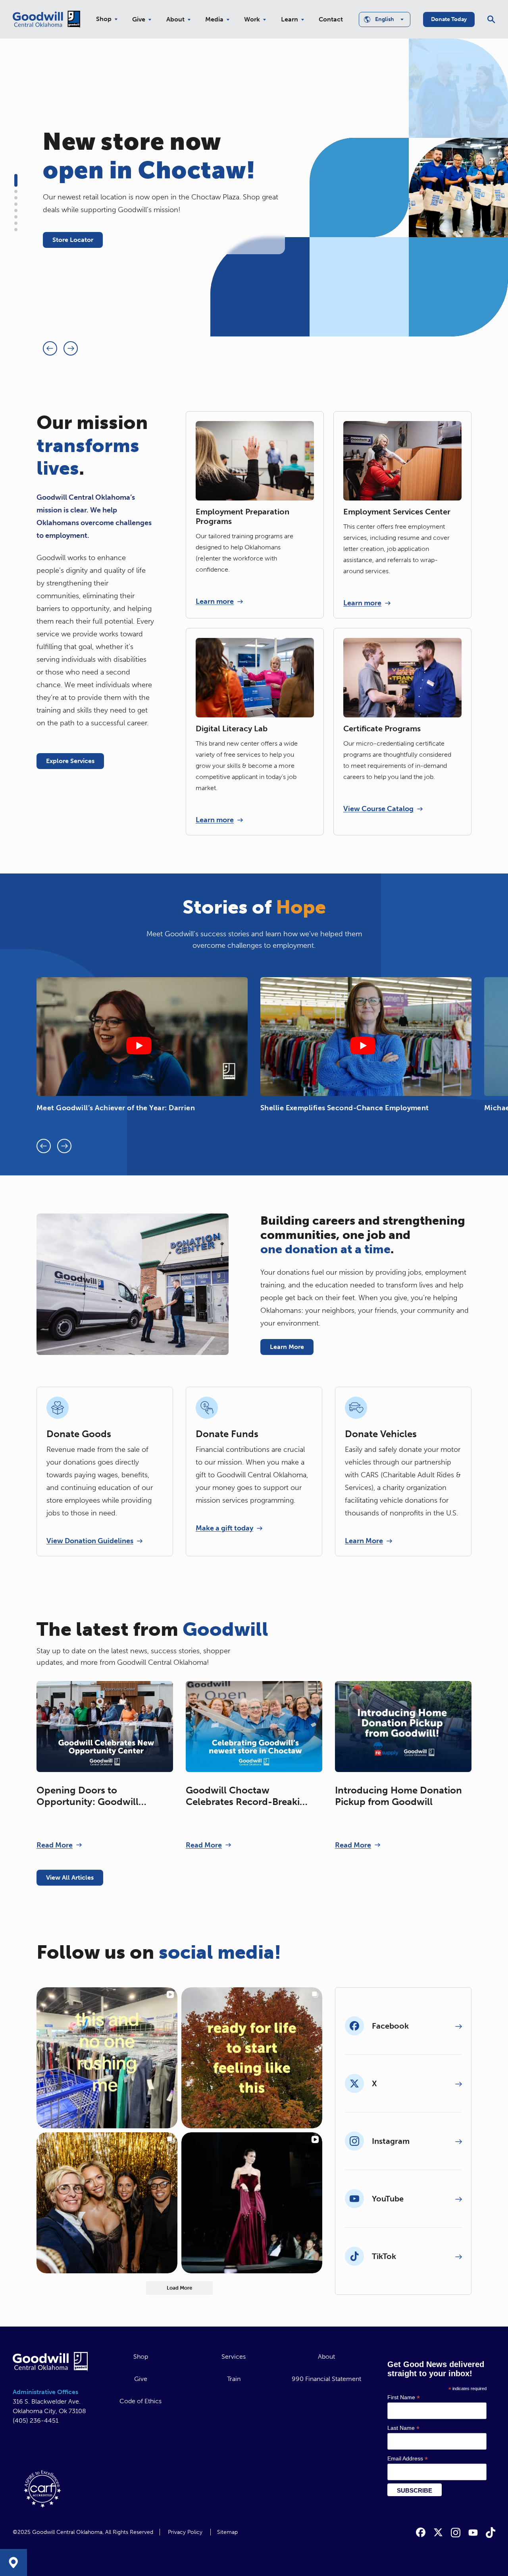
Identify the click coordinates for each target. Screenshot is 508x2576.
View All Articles (70, 1877)
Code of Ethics (140, 2401)
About (175, 19)
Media (214, 19)
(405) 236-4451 (36, 2420)
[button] (16, 180)
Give (139, 19)
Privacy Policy (185, 2532)
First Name (404, 2397)
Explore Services (70, 761)
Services (234, 2357)
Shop (104, 19)
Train (234, 2379)
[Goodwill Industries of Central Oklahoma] (46, 19)
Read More (55, 1845)
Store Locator (73, 240)
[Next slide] (71, 348)
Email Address (408, 2459)
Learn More (287, 1347)
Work (252, 19)
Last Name (403, 2428)
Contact (331, 19)
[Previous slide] (50, 348)
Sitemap (227, 2532)
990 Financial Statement (326, 2379)
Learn (290, 19)
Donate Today (449, 19)
